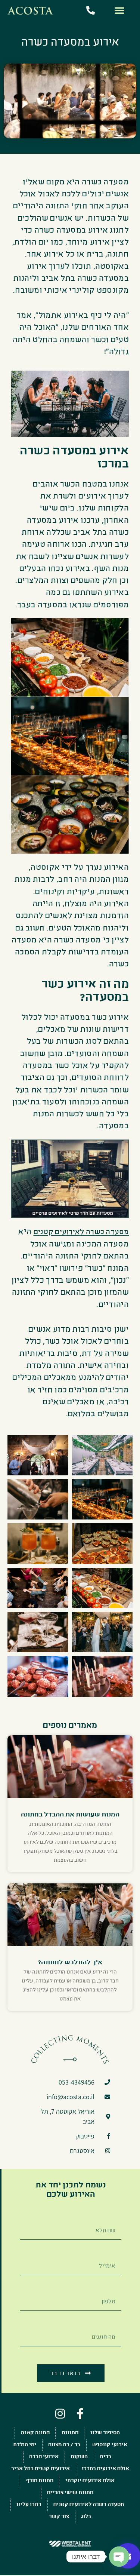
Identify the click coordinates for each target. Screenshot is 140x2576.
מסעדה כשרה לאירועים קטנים (81, 1232)
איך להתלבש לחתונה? (70, 1962)
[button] (119, 10)
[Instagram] (60, 2414)
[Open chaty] (119, 2557)
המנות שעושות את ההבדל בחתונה (70, 1814)
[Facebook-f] (80, 2414)
